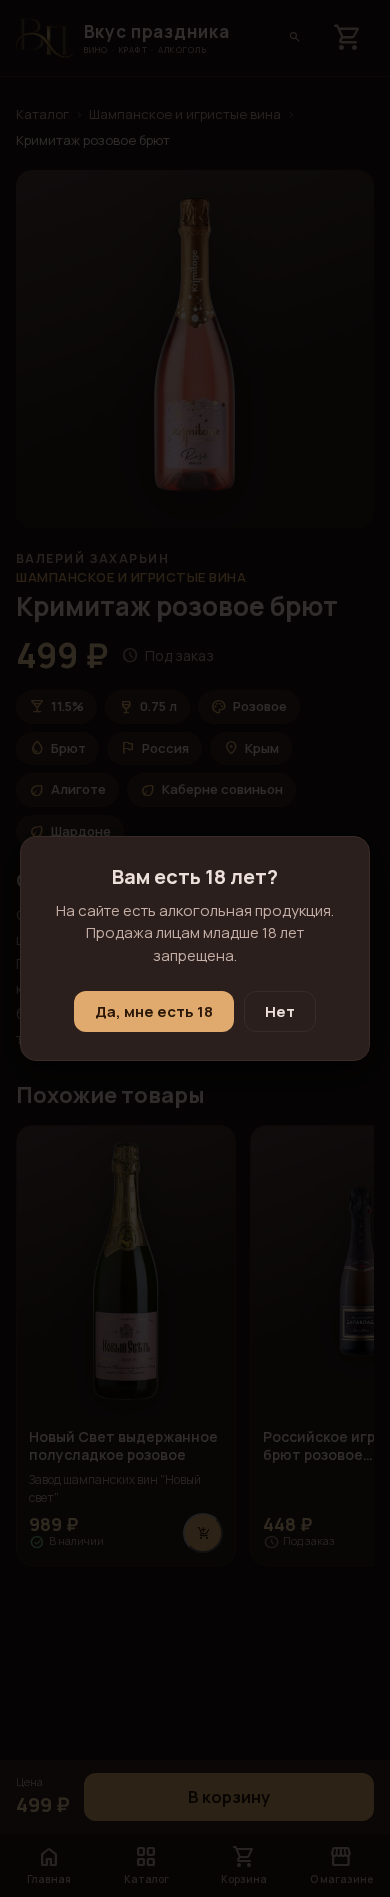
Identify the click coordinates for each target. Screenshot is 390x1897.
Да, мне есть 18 (154, 1011)
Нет (280, 1011)
